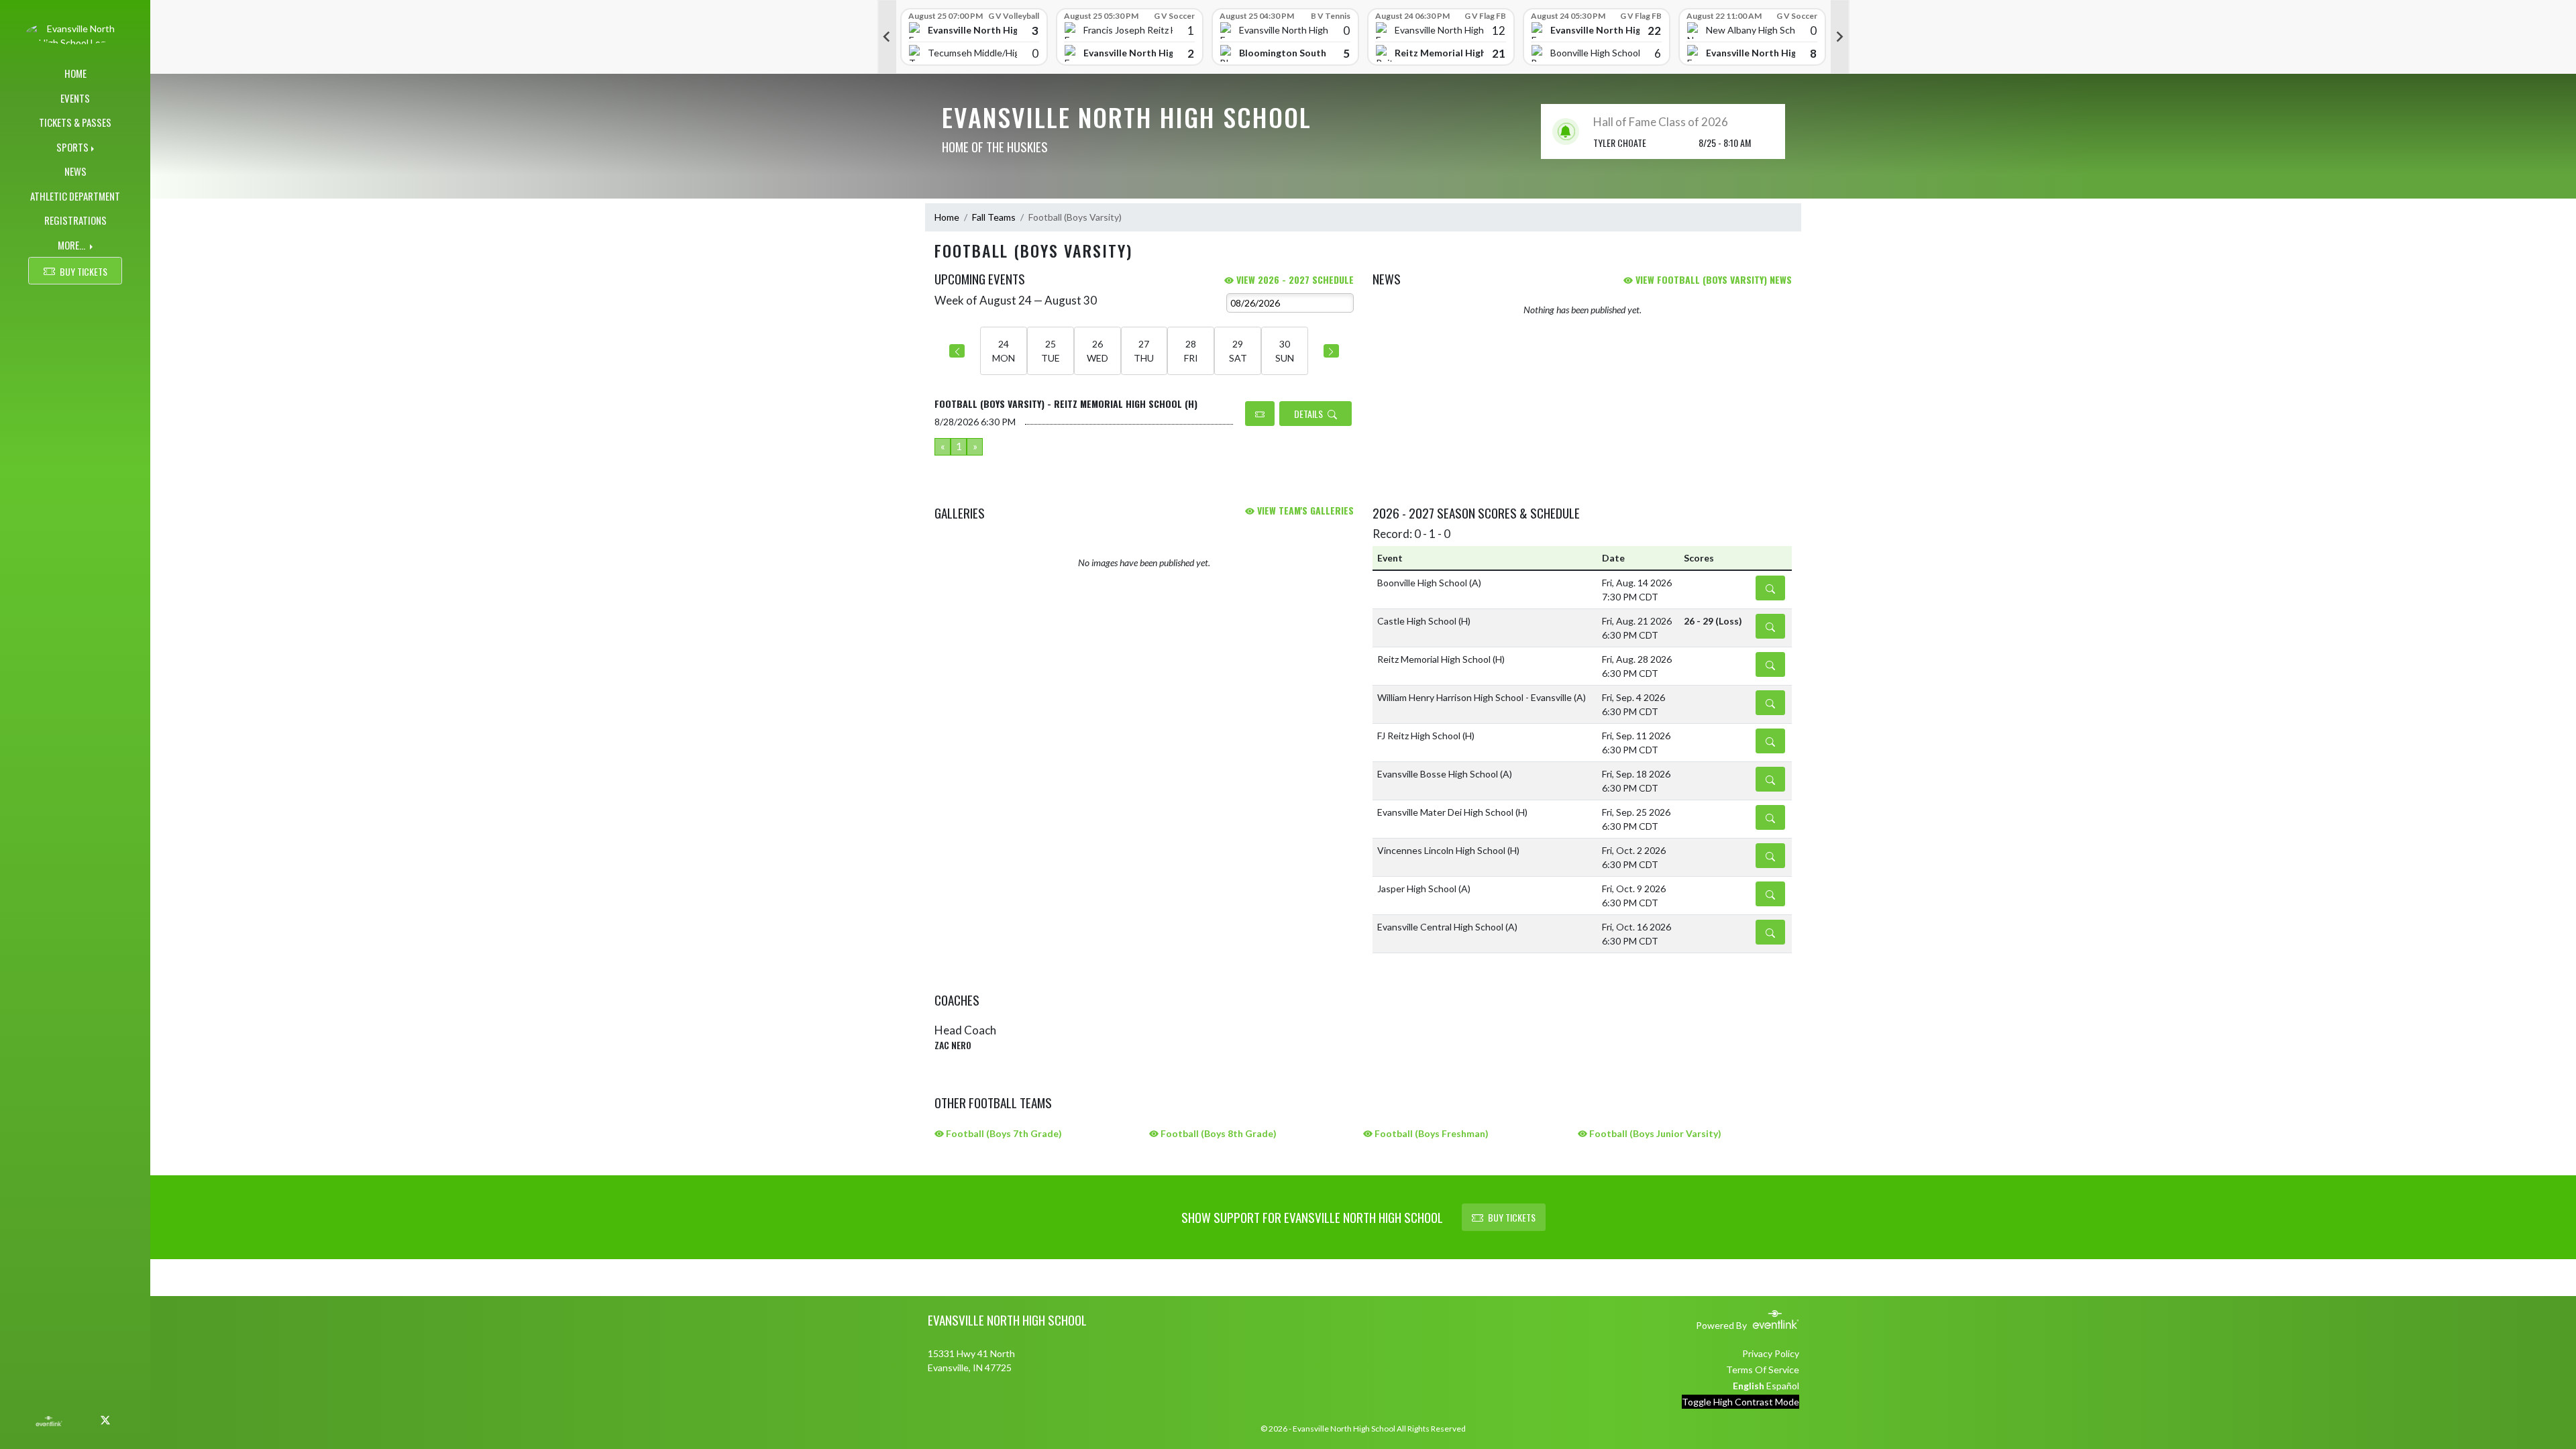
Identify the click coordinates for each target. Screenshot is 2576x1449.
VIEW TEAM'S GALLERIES (1304, 510)
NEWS (75, 171)
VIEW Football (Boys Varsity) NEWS (1712, 279)
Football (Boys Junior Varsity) (1654, 1133)
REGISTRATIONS (75, 220)
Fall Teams (994, 217)
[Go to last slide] (887, 37)
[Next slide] (1840, 37)
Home (947, 217)
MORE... (72, 245)
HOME (75, 73)
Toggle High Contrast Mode (1740, 1402)
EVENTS (75, 98)
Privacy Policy (1771, 1353)
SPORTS (72, 147)
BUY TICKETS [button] (84, 271)
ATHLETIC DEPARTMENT (75, 196)
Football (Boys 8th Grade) (1218, 1133)
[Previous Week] (957, 351)
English (1749, 1386)
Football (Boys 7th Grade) (1003, 1133)
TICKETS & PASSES (75, 122)
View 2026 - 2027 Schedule (1294, 279)
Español (1783, 1386)
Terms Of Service (1763, 1370)
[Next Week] (1331, 351)
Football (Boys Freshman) (1431, 1133)
